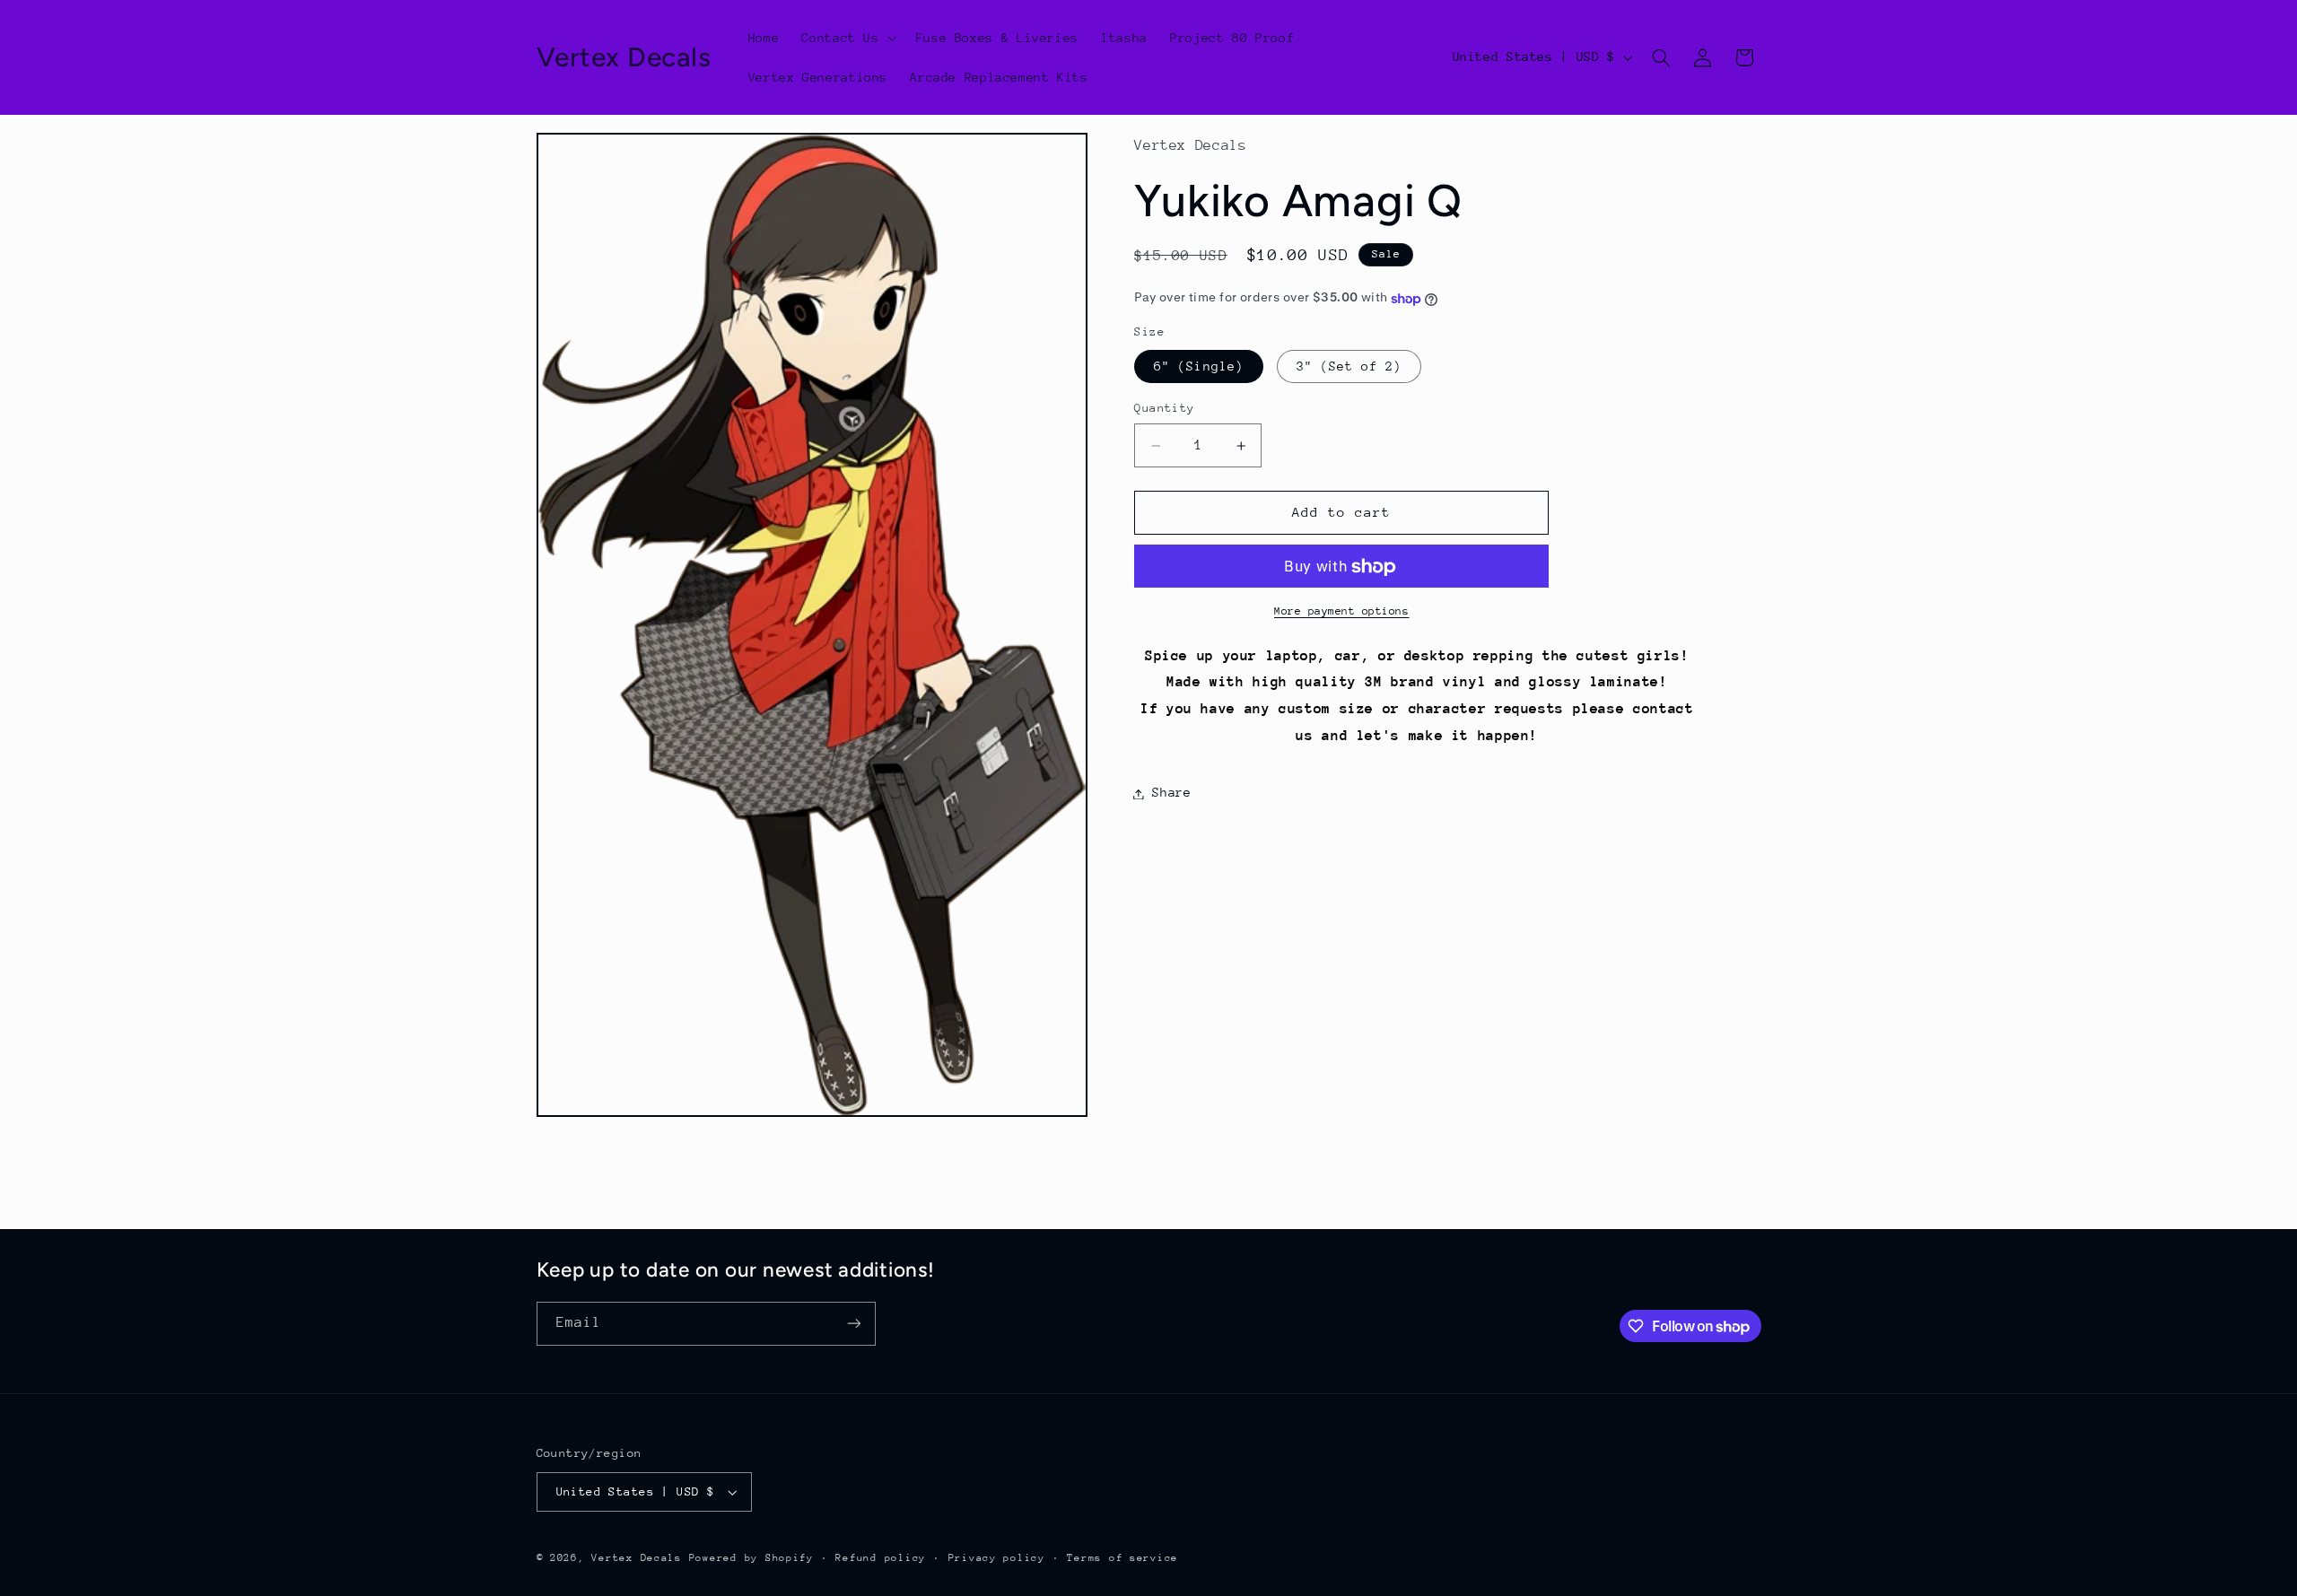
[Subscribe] (853, 1324)
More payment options (1342, 612)
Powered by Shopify (751, 1558)
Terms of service (1122, 1558)
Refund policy (881, 1558)
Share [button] (1171, 793)
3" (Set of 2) (1349, 367)
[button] (847, 38)
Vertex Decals (637, 1558)
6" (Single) (1199, 367)
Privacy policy (997, 1558)
